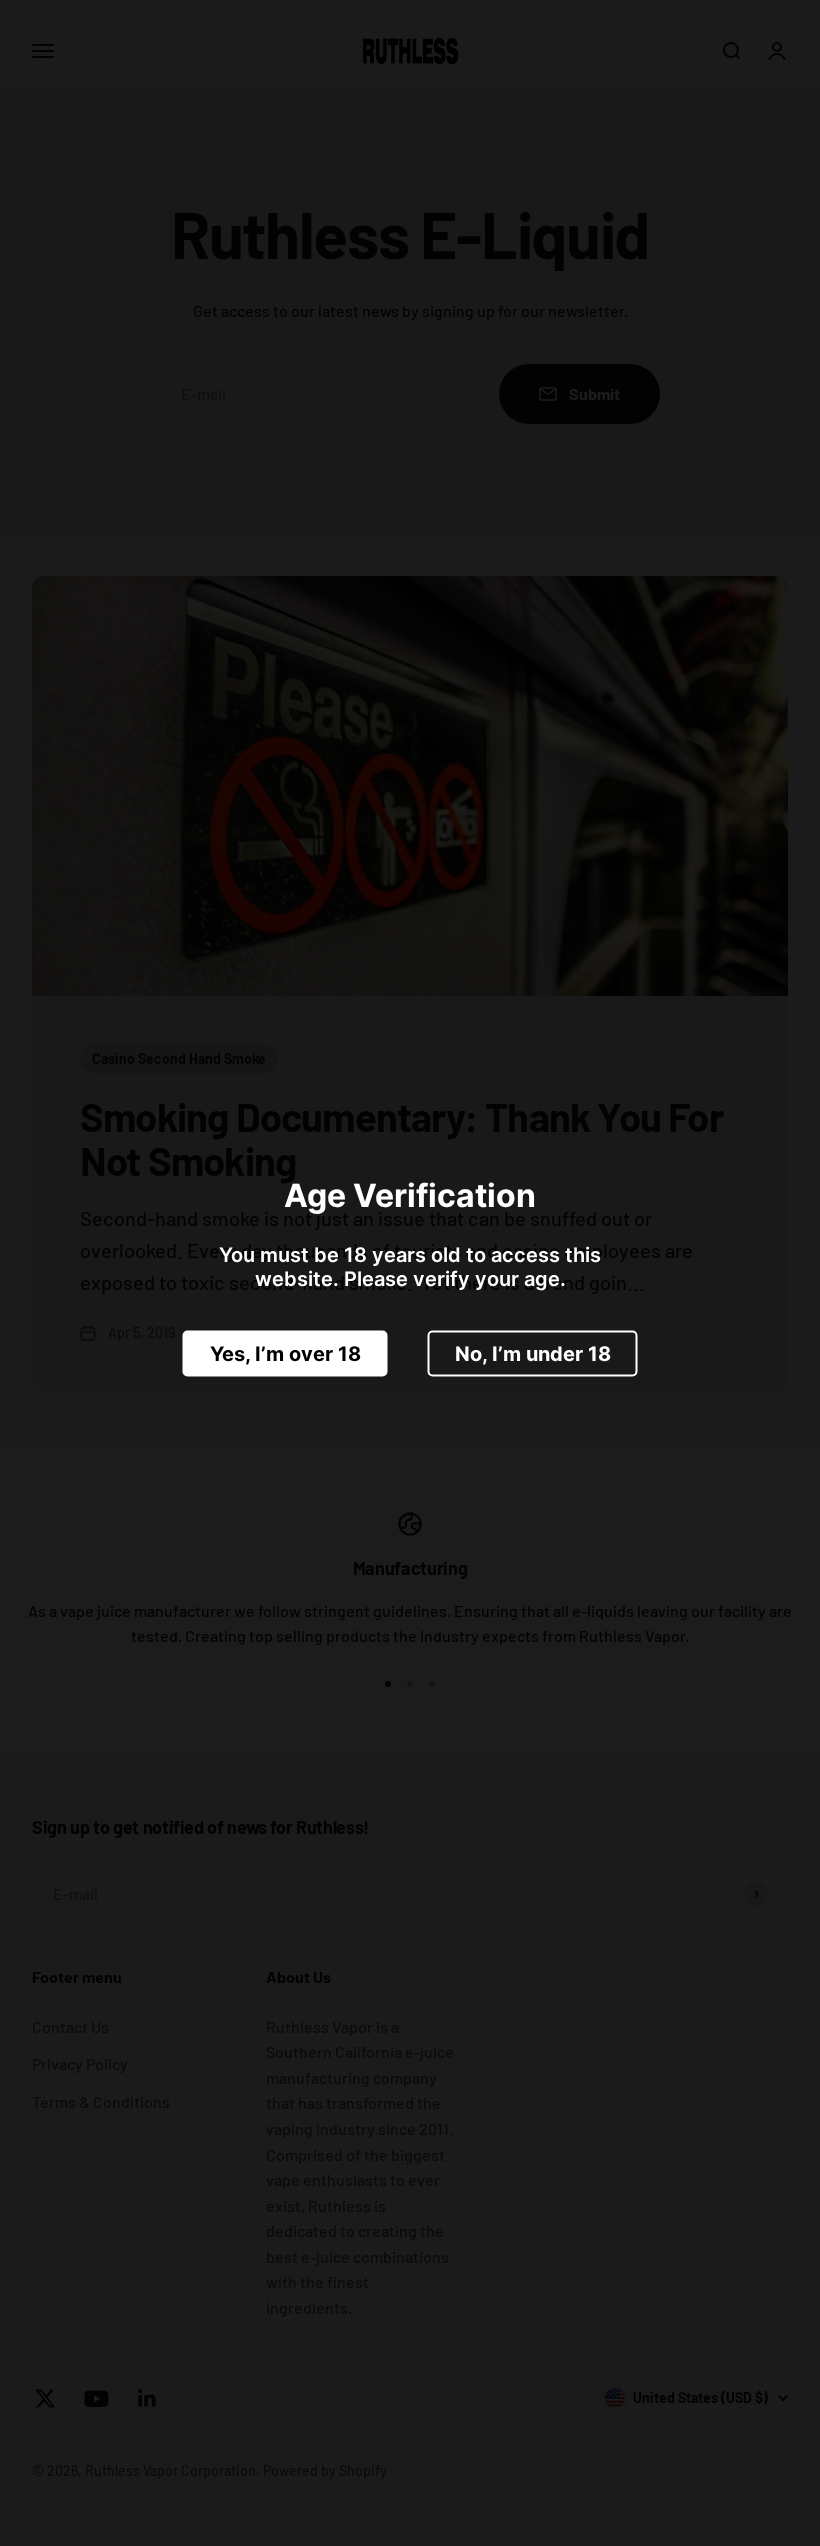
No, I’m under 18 (533, 1354)
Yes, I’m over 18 (285, 1354)
